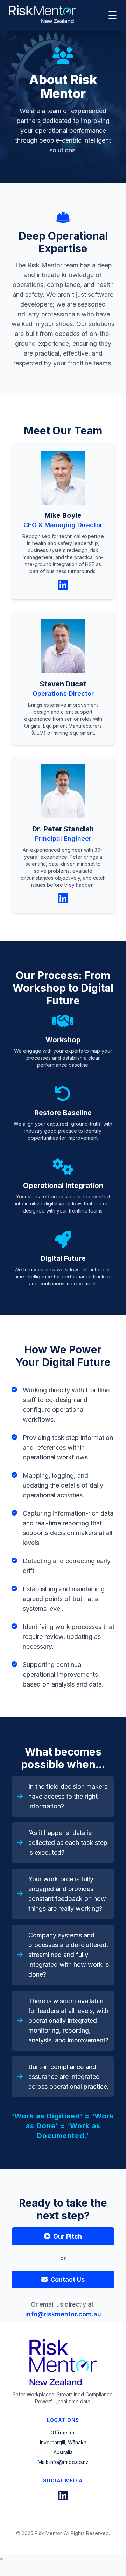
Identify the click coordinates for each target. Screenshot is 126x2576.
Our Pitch (68, 2236)
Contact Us (68, 2279)
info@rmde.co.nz (69, 2462)
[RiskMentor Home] (42, 14)
